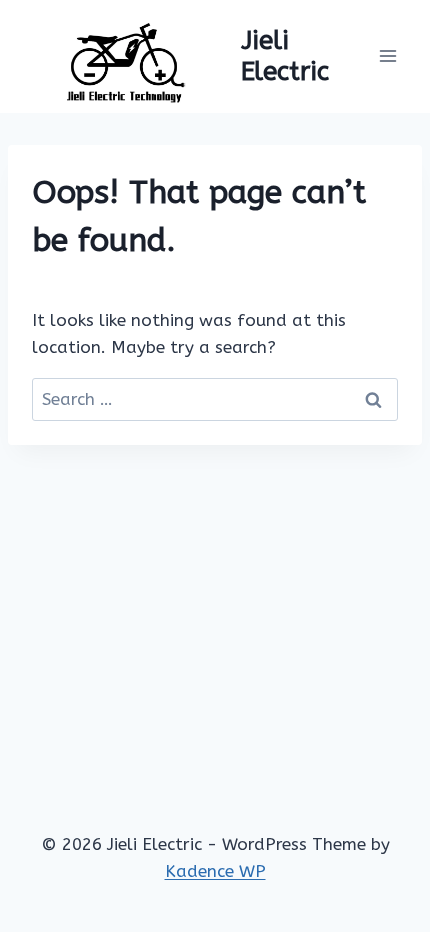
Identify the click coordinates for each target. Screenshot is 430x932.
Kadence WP (215, 871)
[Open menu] (387, 56)
